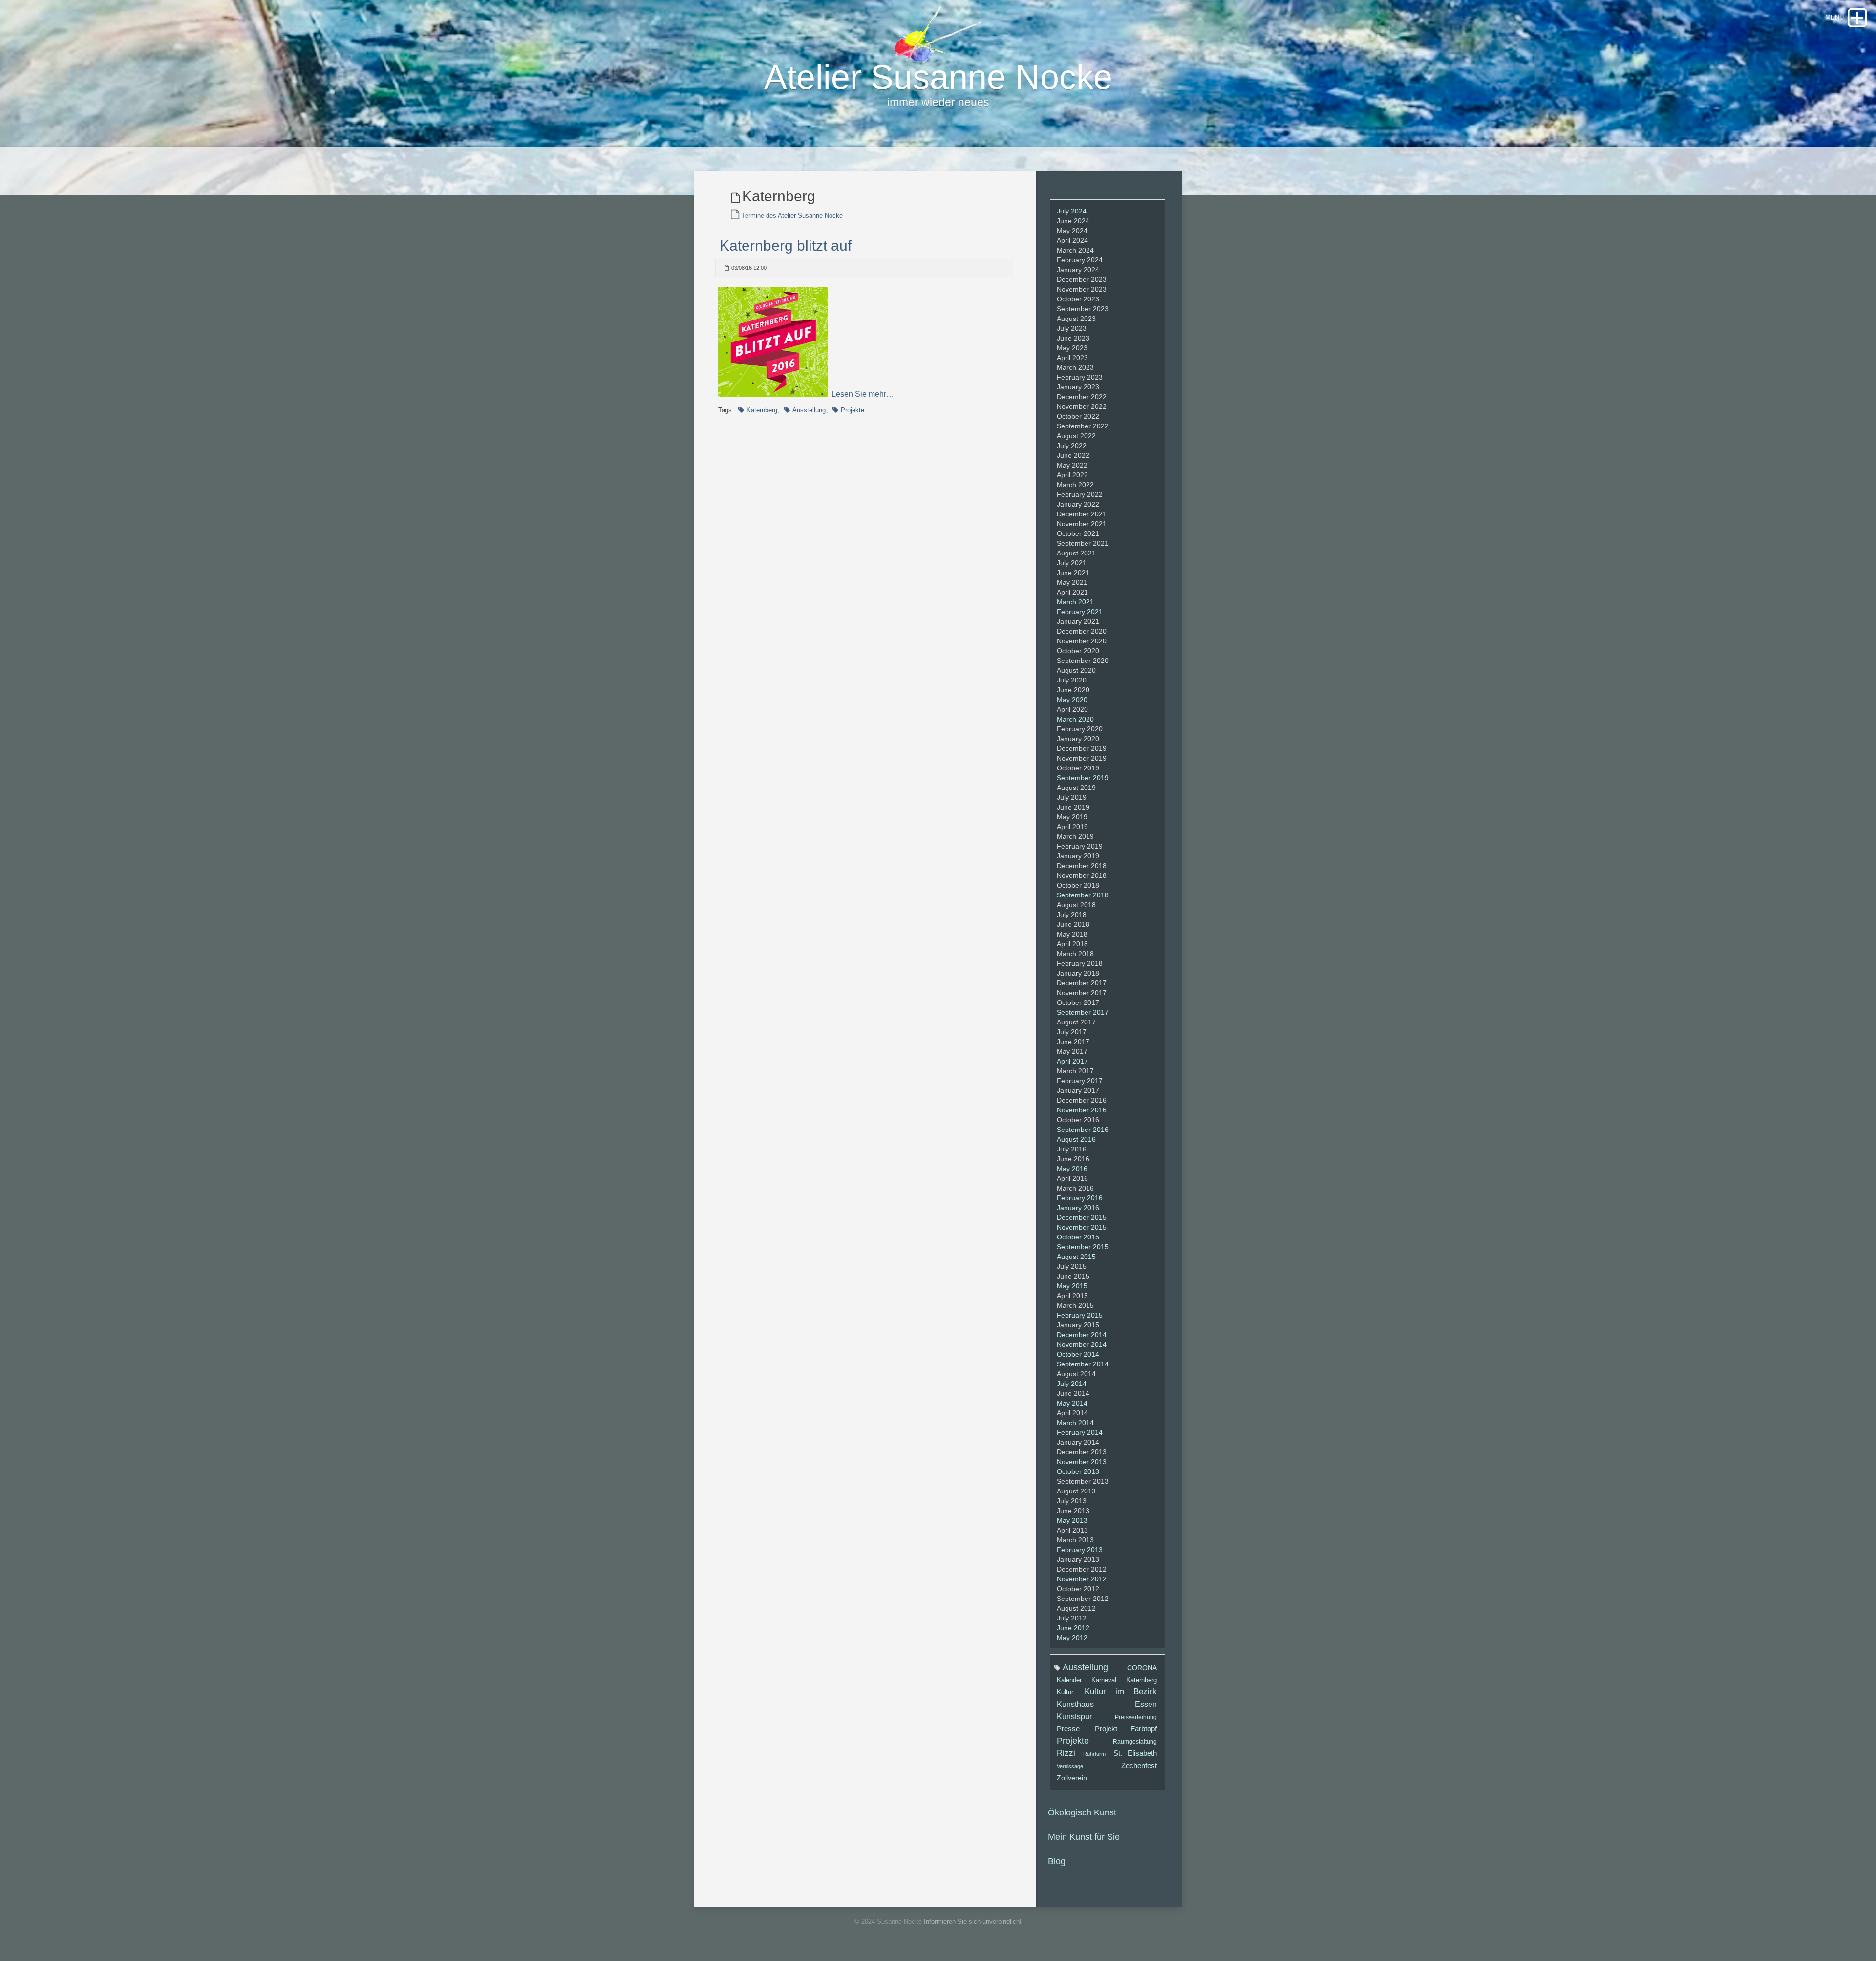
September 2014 (1083, 1364)
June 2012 (1073, 1628)
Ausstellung (809, 410)
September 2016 (1083, 1130)
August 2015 (1076, 1257)
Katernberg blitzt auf (786, 245)
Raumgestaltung (1135, 1742)
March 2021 (1075, 602)
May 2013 (1072, 1520)
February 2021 (1080, 612)
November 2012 (1082, 1579)
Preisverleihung (1136, 1717)
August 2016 (1076, 1139)
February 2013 (1080, 1550)
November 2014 (1082, 1344)
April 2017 (1072, 1061)
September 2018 (1083, 895)
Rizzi (1066, 1753)
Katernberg (762, 410)
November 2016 (1082, 1110)
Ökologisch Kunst (1082, 1812)
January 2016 (1078, 1208)
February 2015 (1080, 1315)
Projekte (853, 410)
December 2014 (1082, 1335)
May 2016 (1072, 1169)
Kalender (1069, 1680)
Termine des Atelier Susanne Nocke (792, 216)
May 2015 (1072, 1286)
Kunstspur (1074, 1716)
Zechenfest (1139, 1766)
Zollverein (1072, 1778)
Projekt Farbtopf (1126, 1729)
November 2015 (1082, 1227)
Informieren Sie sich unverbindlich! (973, 1922)
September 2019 (1083, 778)
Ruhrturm (1094, 1754)
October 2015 (1078, 1237)
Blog (1057, 1861)
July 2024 (1072, 211)
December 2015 (1082, 1217)
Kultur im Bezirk (1121, 1692)
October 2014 (1078, 1354)
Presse (1068, 1729)
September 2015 (1083, 1247)
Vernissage (1070, 1766)
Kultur (1065, 1692)
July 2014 (1072, 1384)
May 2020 (1072, 700)
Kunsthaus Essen (1107, 1704)
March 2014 (1075, 1423)
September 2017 (1083, 1012)
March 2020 (1075, 719)
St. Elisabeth (1135, 1753)
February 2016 (1080, 1198)
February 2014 (1080, 1432)
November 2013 (1082, 1462)
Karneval (1104, 1680)
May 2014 (1072, 1403)
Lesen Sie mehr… (863, 394)
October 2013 (1078, 1471)
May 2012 (1072, 1638)
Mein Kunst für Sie (1084, 1837)
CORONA (1142, 1668)
